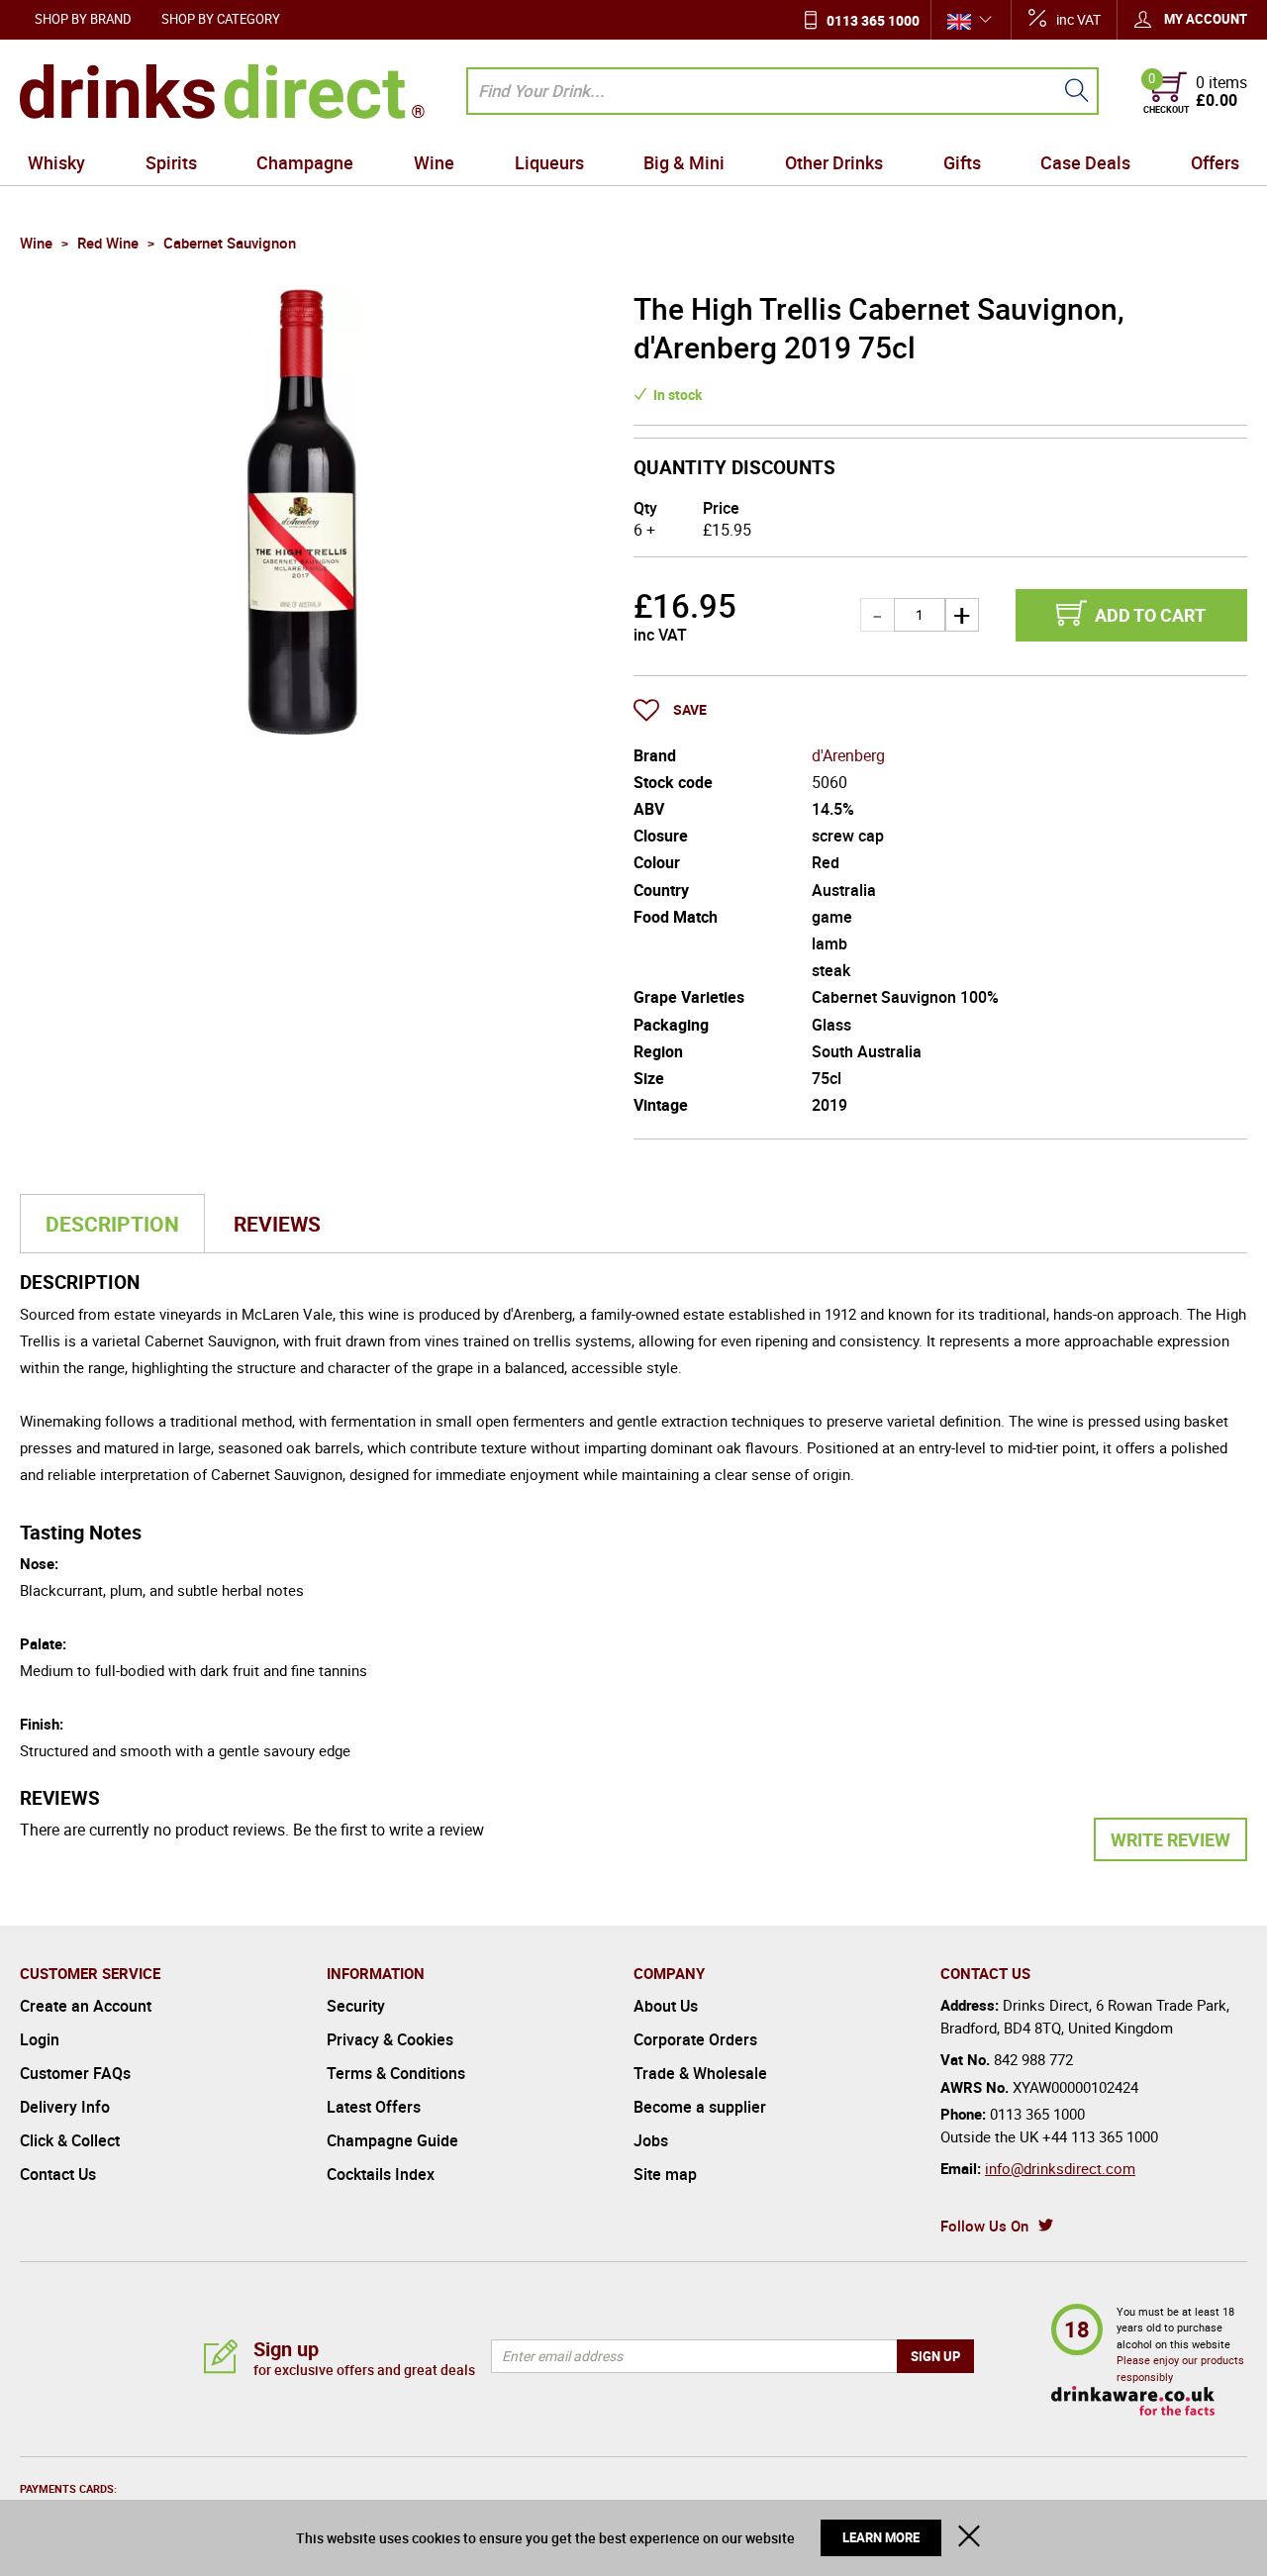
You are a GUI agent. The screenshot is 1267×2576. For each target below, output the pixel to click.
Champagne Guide (392, 2140)
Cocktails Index (381, 2174)
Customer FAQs (75, 2073)
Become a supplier (700, 2107)
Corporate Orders (695, 2039)
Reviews (277, 1224)
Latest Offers (374, 2107)
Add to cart (1150, 615)
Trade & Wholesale (700, 2073)
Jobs (651, 2140)
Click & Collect (70, 2140)
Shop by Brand (83, 19)
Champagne (305, 162)
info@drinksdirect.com (1060, 2168)
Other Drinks (834, 162)
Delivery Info (65, 2107)
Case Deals (1085, 162)
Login (40, 2039)
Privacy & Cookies (390, 2039)
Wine (434, 162)
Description (112, 1224)
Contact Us (58, 2174)
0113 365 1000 (873, 20)
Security (356, 2006)
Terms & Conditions (396, 2073)
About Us (666, 2006)
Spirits (171, 162)
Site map (665, 2174)
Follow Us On (984, 2226)
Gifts (962, 162)
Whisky (56, 162)
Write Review (1170, 1839)
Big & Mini (684, 162)
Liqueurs (549, 162)
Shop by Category (221, 19)
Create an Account (86, 2006)
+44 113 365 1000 (1100, 2136)
